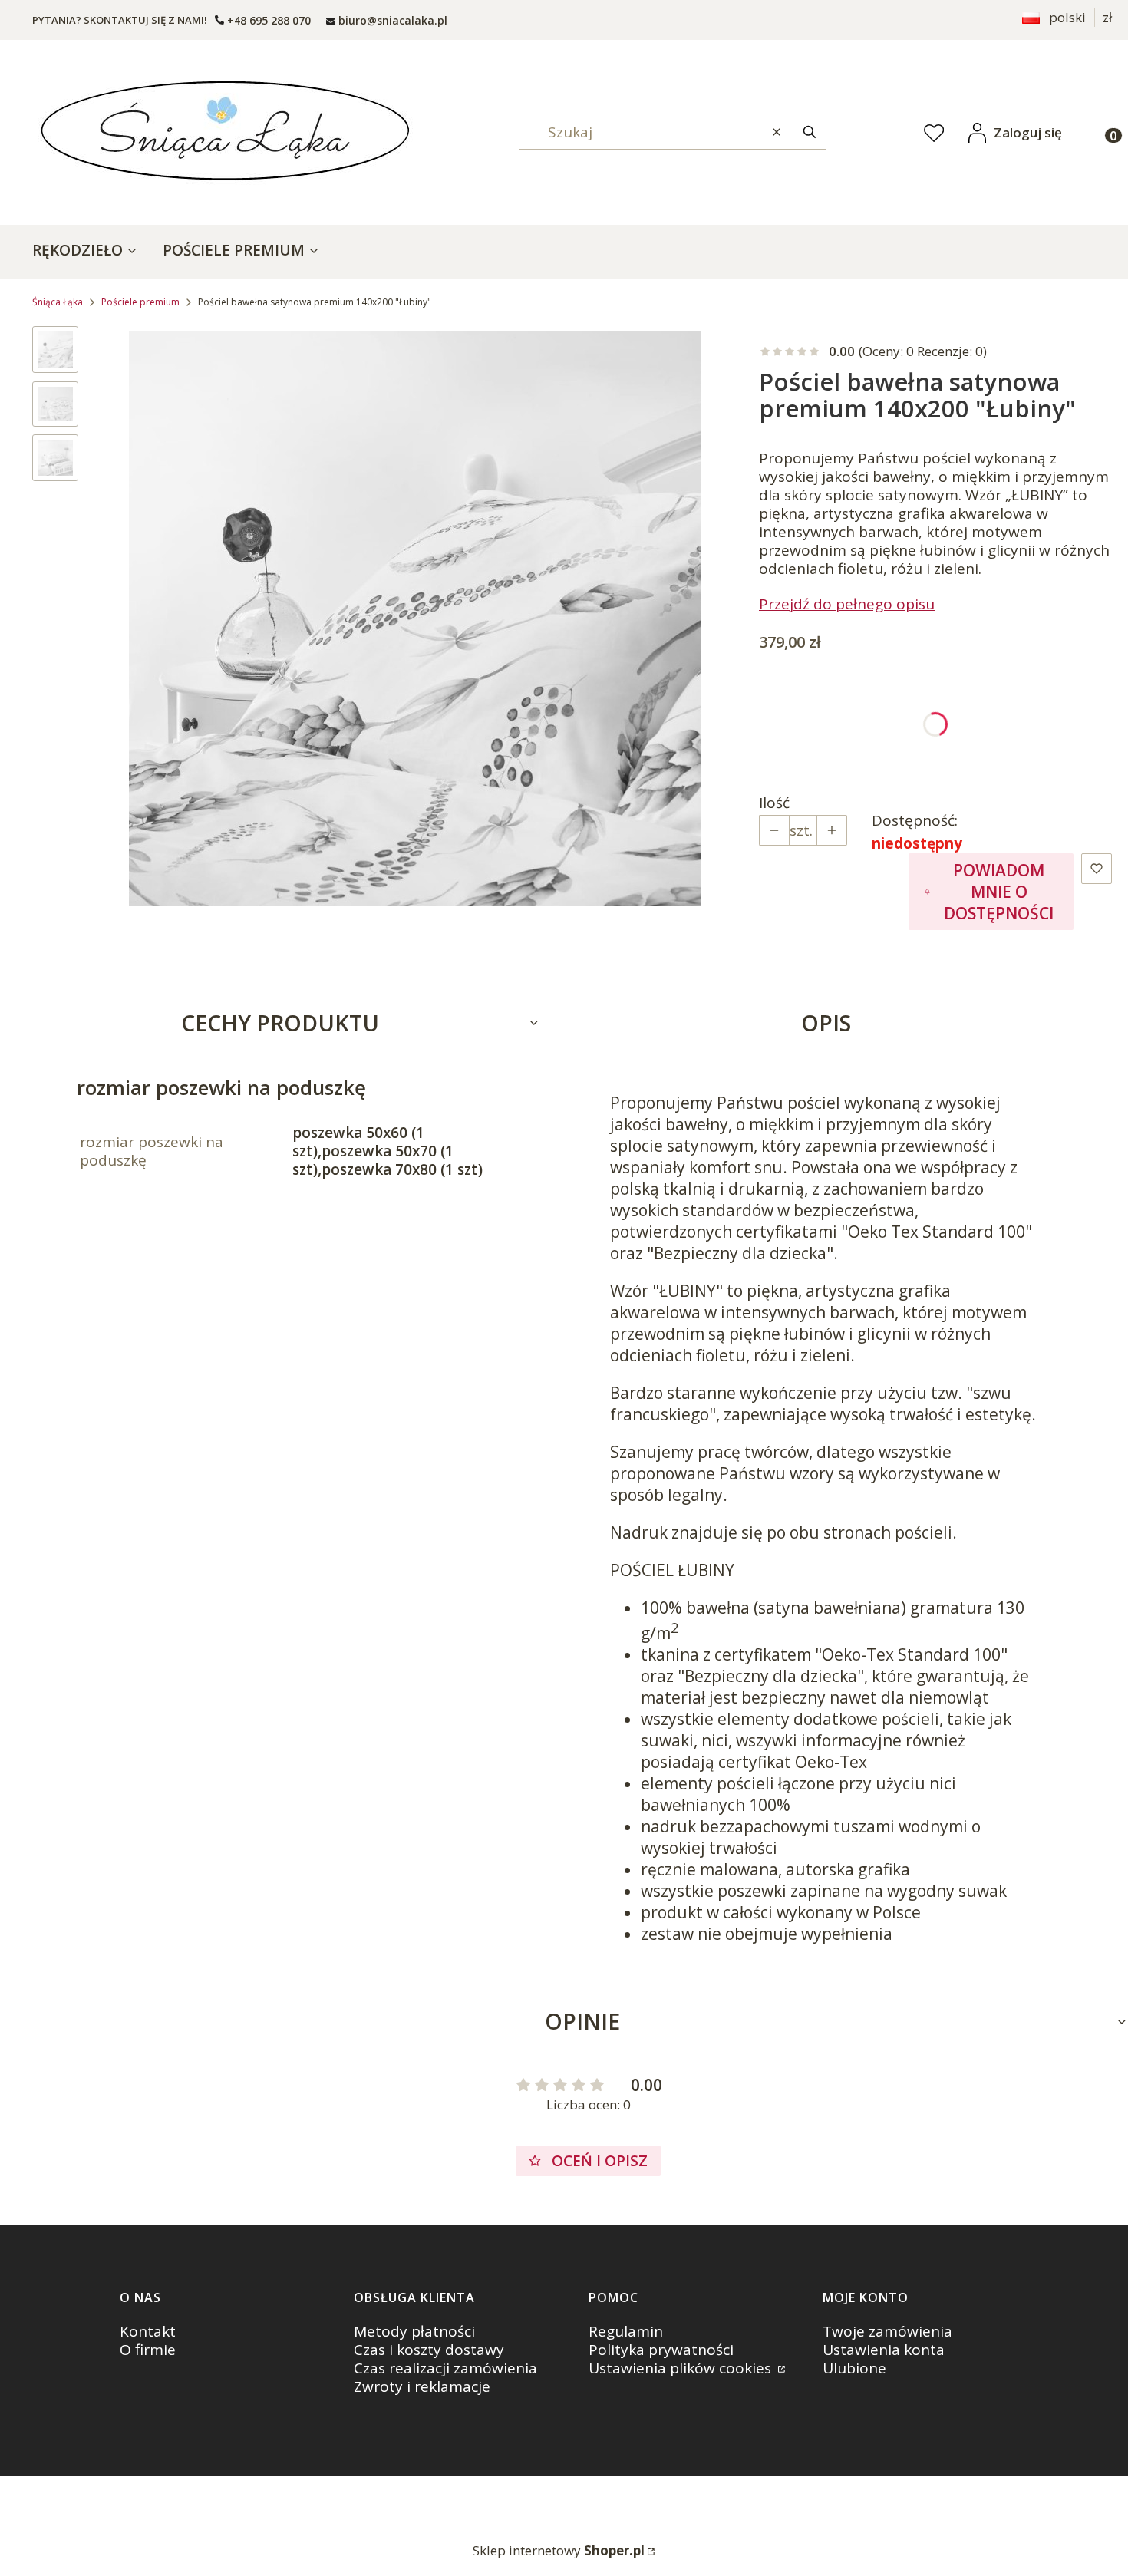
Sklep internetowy (559, 2550)
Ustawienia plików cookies (682, 2368)
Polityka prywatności (661, 2350)
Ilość (774, 803)
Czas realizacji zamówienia (445, 2368)
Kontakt (148, 2331)
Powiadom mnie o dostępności (999, 892)
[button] (810, 132)
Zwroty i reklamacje (422, 2386)
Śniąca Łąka (58, 302)
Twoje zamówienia (887, 2331)
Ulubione (854, 2368)
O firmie (148, 2350)
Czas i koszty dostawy (429, 2350)
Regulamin (626, 2331)
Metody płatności (414, 2331)
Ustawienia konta (884, 2350)
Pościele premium (140, 302)
